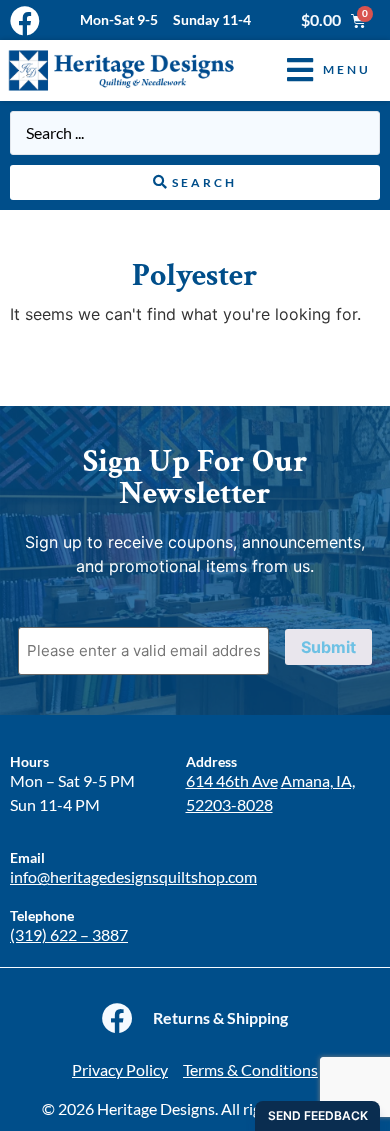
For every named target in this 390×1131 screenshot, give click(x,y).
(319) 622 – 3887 (69, 934)
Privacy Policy (120, 1069)
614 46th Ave (232, 780)
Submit (328, 647)
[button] (314, 70)
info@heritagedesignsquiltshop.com (133, 876)
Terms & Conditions (250, 1069)
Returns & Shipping (220, 1017)
